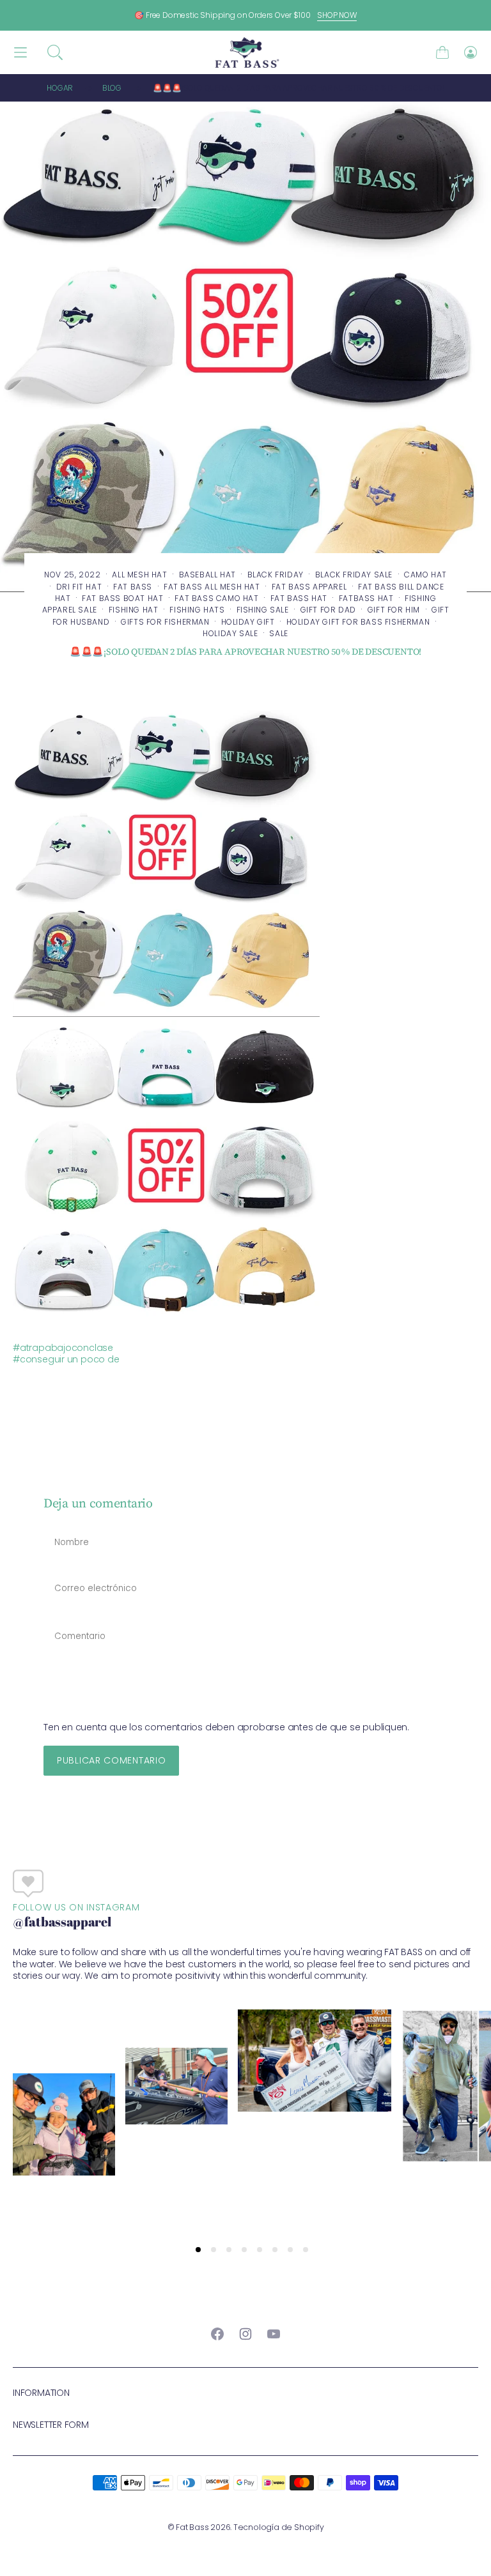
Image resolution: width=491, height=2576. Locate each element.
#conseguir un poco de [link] (66, 1359)
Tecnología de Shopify (279, 2527)
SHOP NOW (337, 15)
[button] (55, 52)
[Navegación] (20, 53)
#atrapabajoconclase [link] (63, 1348)
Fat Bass (192, 2527)
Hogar (60, 88)
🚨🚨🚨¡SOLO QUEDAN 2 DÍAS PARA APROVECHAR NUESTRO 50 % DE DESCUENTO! (298, 88)
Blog (112, 88)
